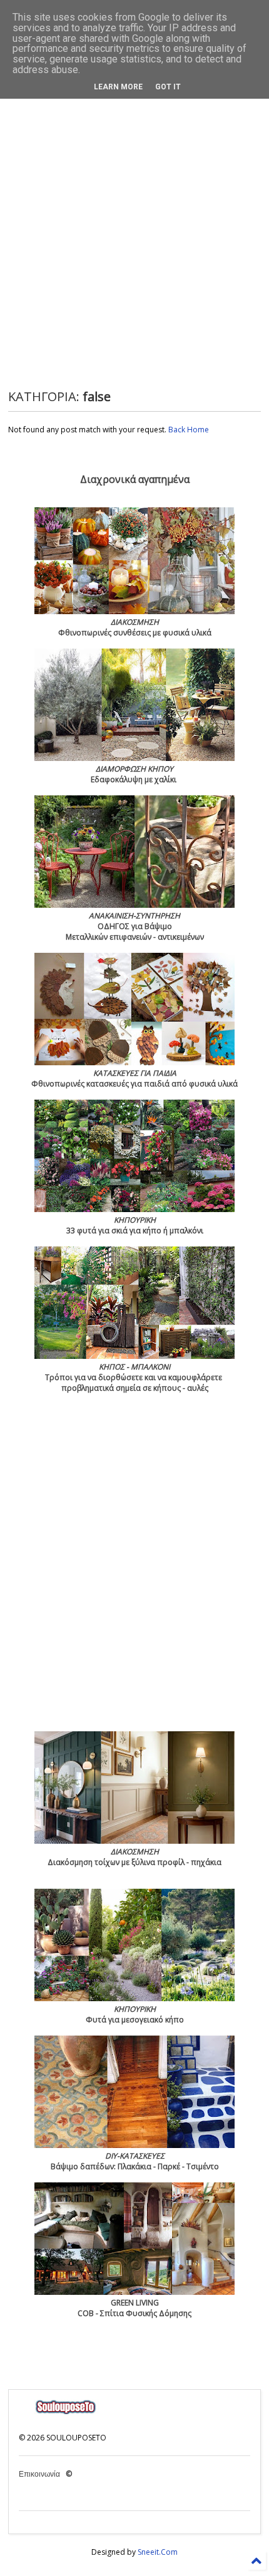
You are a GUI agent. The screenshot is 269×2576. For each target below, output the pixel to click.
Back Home (189, 430)
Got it (168, 87)
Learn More (118, 87)
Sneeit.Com (158, 2552)
